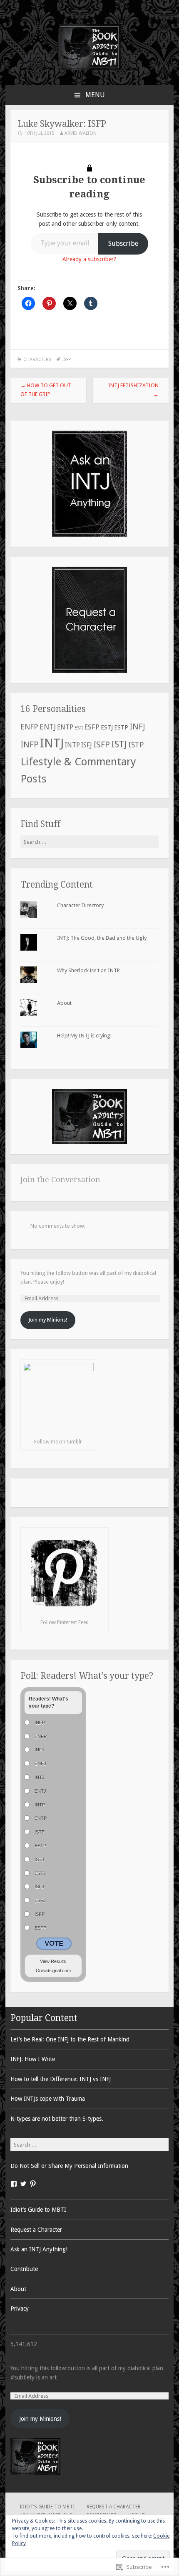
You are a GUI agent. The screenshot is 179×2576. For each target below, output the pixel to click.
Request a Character (36, 2230)
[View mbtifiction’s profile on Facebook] (14, 2184)
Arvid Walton (81, 133)
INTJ (52, 743)
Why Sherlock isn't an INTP (88, 970)
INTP (72, 745)
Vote (54, 1944)
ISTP (136, 745)
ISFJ (87, 745)
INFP (30, 745)
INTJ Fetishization (133, 390)
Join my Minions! (48, 1320)
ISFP (67, 360)
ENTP (65, 727)
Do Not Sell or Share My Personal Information (69, 2166)
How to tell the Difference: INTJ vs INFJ (61, 2079)
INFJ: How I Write (33, 2059)
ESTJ (107, 727)
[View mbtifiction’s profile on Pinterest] (33, 2184)
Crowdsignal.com (53, 1970)
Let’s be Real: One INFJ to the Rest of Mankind (70, 2039)
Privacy (20, 2309)
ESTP (121, 727)
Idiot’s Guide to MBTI (38, 2210)
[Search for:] (89, 842)
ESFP (92, 727)
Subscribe (123, 243)
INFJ (137, 727)
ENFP (29, 727)
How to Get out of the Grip (46, 390)
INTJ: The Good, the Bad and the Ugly (102, 938)
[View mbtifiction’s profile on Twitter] (23, 2184)
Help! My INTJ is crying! (84, 1036)
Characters (37, 360)
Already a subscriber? (89, 259)
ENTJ (48, 727)
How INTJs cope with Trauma (48, 2099)
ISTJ (119, 744)
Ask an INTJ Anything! (39, 2249)
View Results (53, 1961)
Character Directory (80, 905)
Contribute (24, 2269)
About (64, 1003)
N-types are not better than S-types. (57, 2119)
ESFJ (79, 728)
